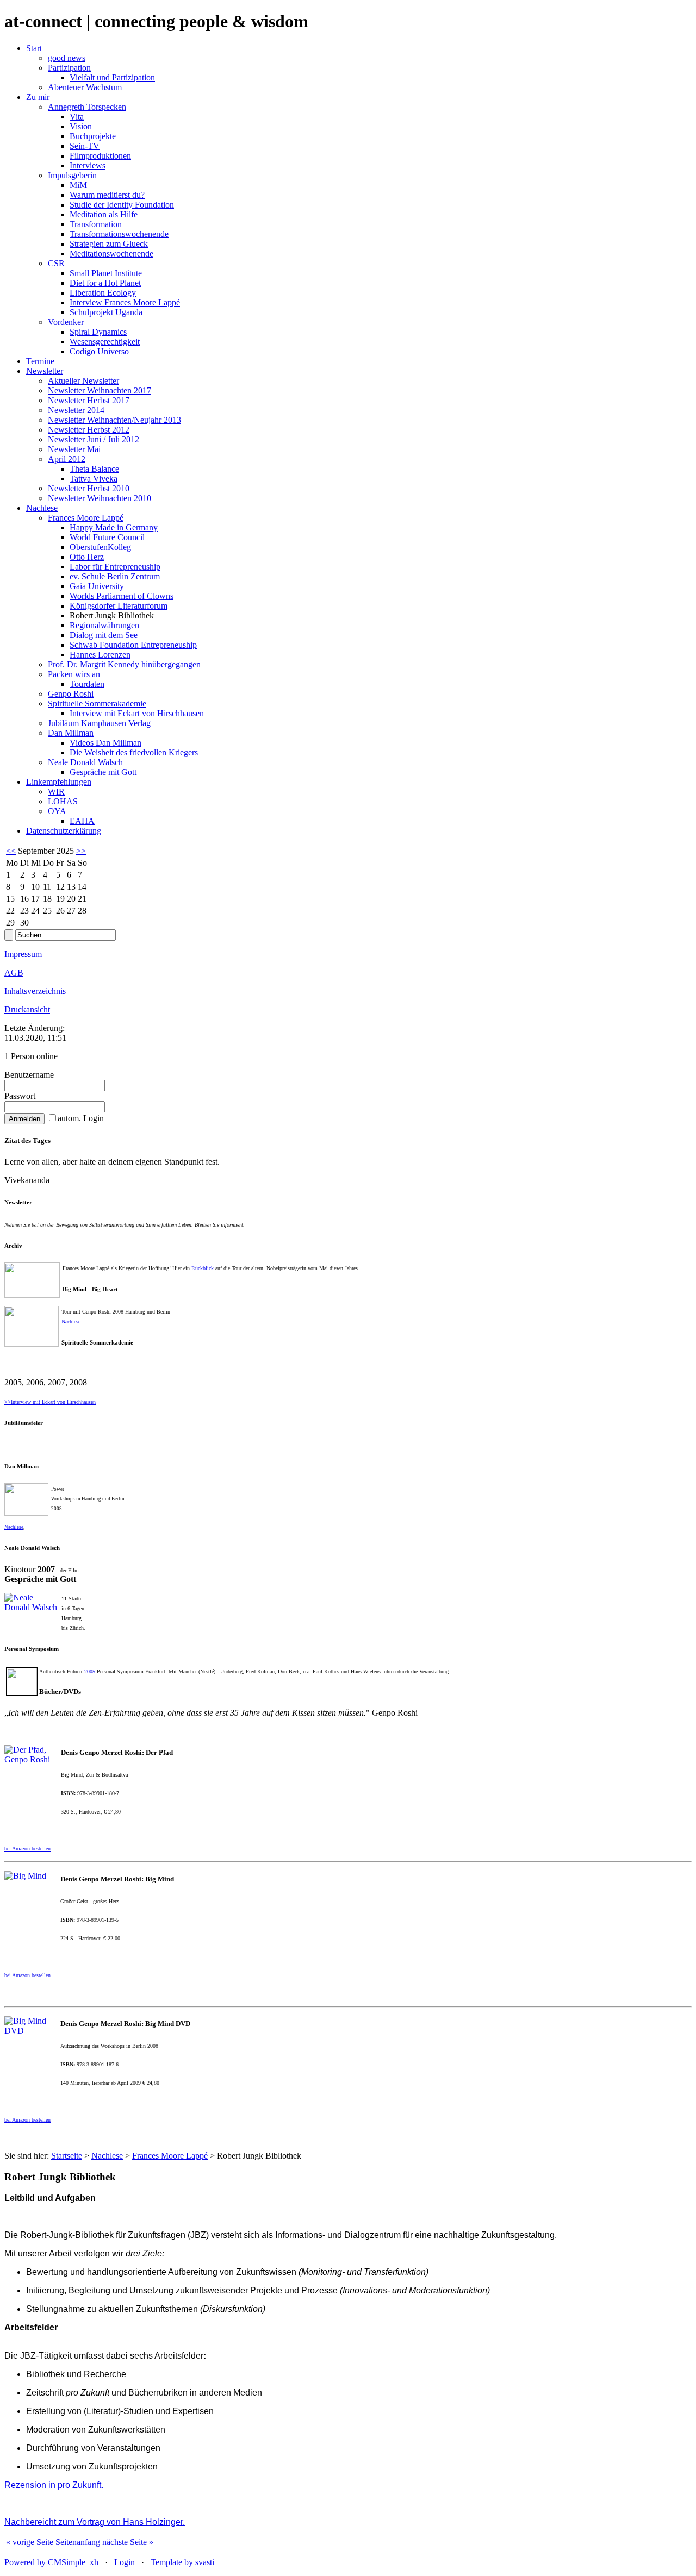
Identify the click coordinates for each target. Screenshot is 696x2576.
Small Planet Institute (106, 273)
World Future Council (107, 537)
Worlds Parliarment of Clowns (122, 596)
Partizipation (69, 68)
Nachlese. (72, 1321)
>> (81, 851)
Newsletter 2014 (76, 410)
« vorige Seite (30, 2542)
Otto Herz (87, 557)
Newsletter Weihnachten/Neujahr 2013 (114, 420)
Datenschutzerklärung (64, 831)
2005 (90, 1671)
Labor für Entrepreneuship (115, 567)
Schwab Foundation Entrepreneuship (133, 645)
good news (67, 58)
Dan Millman (71, 733)
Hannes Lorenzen (100, 655)
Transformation (96, 224)
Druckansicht (27, 1009)
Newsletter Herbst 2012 (89, 430)
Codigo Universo (99, 351)
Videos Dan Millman (105, 743)
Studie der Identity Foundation (122, 205)
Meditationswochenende (111, 254)
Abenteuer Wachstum (85, 87)
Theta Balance (94, 469)
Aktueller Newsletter (83, 381)
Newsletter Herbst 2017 (89, 400)
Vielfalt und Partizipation (112, 77)
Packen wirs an (74, 674)
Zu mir (38, 97)
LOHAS (63, 801)
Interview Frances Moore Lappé (125, 302)
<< (11, 851)
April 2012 (67, 459)
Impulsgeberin (72, 175)
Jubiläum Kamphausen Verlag (99, 723)
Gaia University (97, 586)
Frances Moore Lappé (86, 518)
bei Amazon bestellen (27, 2120)
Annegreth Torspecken (87, 107)
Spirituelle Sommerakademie (97, 704)
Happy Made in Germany (114, 527)
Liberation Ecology (103, 293)
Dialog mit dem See (104, 635)
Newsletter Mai (74, 449)
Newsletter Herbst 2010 (89, 488)
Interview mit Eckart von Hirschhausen (137, 713)
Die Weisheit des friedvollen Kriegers (134, 752)
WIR (56, 792)
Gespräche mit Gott (103, 772)
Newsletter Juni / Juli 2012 (94, 439)
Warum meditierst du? (107, 195)
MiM (78, 185)
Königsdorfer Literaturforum (119, 606)
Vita (77, 117)
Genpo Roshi (71, 694)
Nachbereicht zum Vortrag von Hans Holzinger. (95, 2522)
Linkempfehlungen (59, 782)
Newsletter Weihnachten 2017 (100, 390)
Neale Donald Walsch (85, 762)
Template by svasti (182, 2562)
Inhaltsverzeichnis (35, 991)
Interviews (88, 165)
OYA (57, 811)
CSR (56, 263)
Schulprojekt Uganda (106, 312)
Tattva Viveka (94, 479)
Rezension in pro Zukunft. (54, 2485)
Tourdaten (87, 684)
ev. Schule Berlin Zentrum (115, 576)
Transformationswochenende (119, 234)
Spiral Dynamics (98, 332)
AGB (14, 973)
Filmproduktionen (100, 156)
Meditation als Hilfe (104, 214)
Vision (81, 126)
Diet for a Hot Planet (105, 283)
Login (125, 2562)
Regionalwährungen (104, 625)
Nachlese (42, 508)
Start (34, 48)
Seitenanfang (78, 2542)
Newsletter (45, 371)
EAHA (82, 821)
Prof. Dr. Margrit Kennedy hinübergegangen (124, 664)
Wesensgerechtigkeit (105, 342)
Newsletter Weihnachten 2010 (100, 498)
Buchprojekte (93, 136)
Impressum (23, 954)
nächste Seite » (128, 2542)
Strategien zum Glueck (109, 244)
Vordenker (66, 322)
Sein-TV (85, 146)
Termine (40, 361)
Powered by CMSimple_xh (51, 2562)
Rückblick (203, 1268)
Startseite (67, 2156)
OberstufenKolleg (100, 547)
